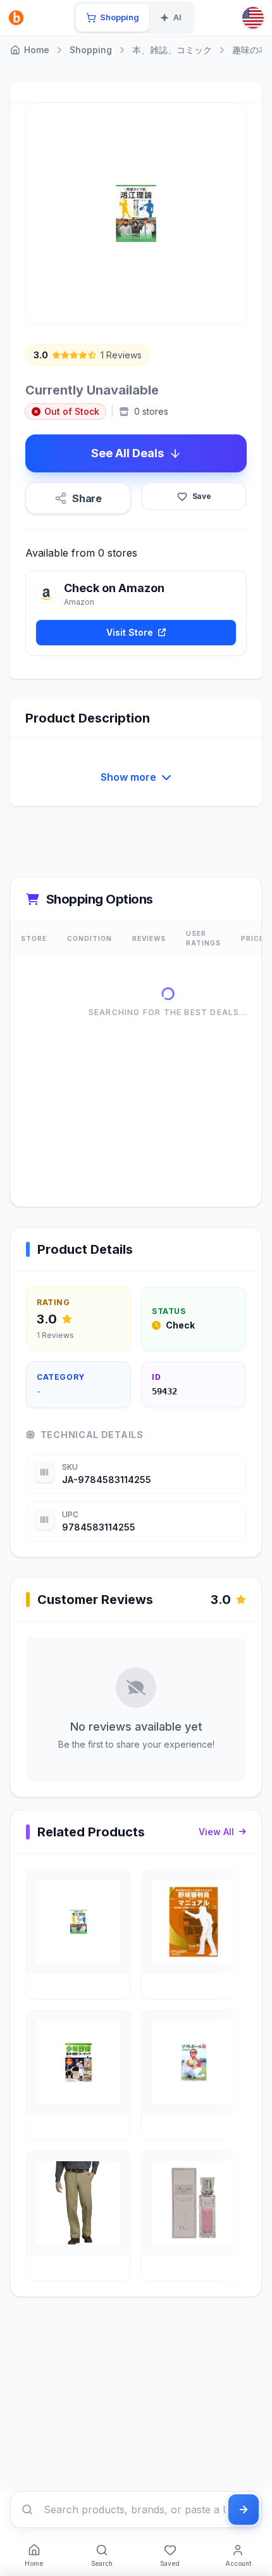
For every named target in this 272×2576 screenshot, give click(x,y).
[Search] (27, 2510)
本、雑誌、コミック (172, 50)
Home (37, 50)
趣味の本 (250, 50)
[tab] (113, 18)
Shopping (91, 50)
